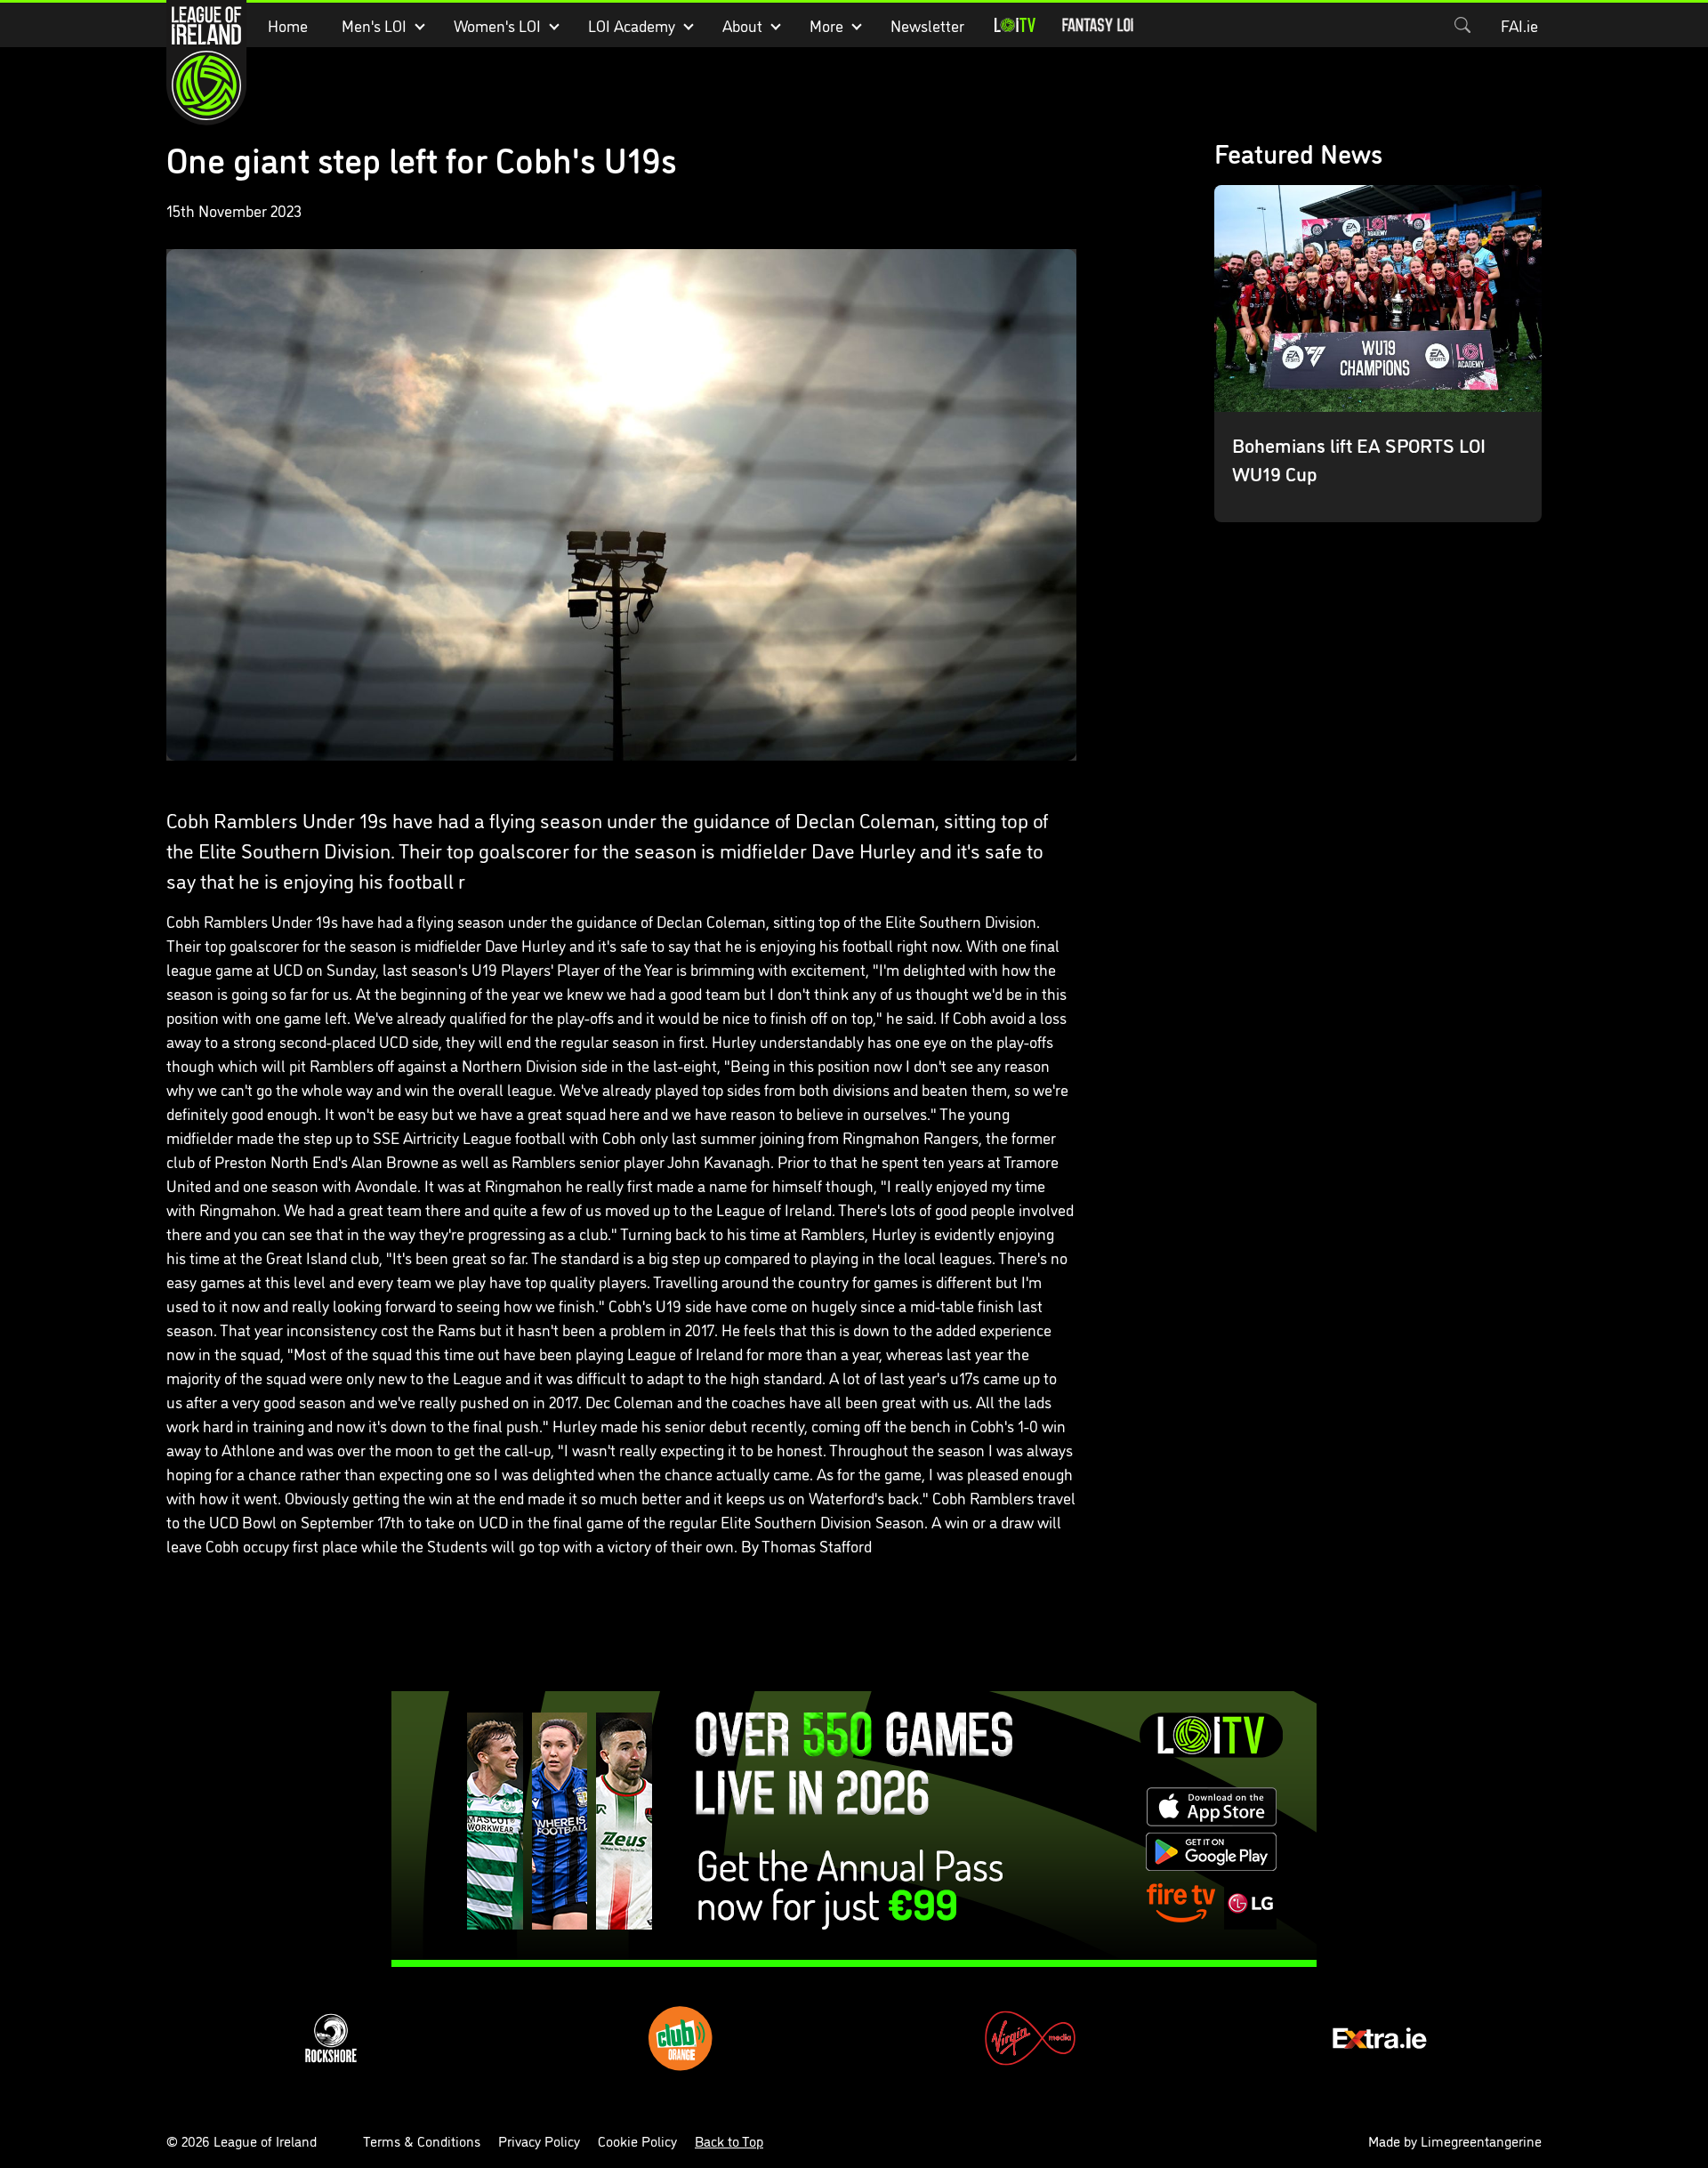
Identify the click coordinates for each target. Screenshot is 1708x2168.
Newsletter (927, 25)
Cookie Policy (637, 2140)
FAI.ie (1519, 25)
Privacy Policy (539, 2140)
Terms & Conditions (422, 2140)
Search (1462, 25)
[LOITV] (1015, 25)
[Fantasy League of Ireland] (1098, 25)
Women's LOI (497, 25)
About (742, 25)
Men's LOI (374, 25)
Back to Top (729, 2140)
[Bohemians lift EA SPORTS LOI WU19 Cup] (1378, 354)
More (826, 25)
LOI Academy (632, 25)
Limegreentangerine (1481, 2140)
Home (288, 25)
